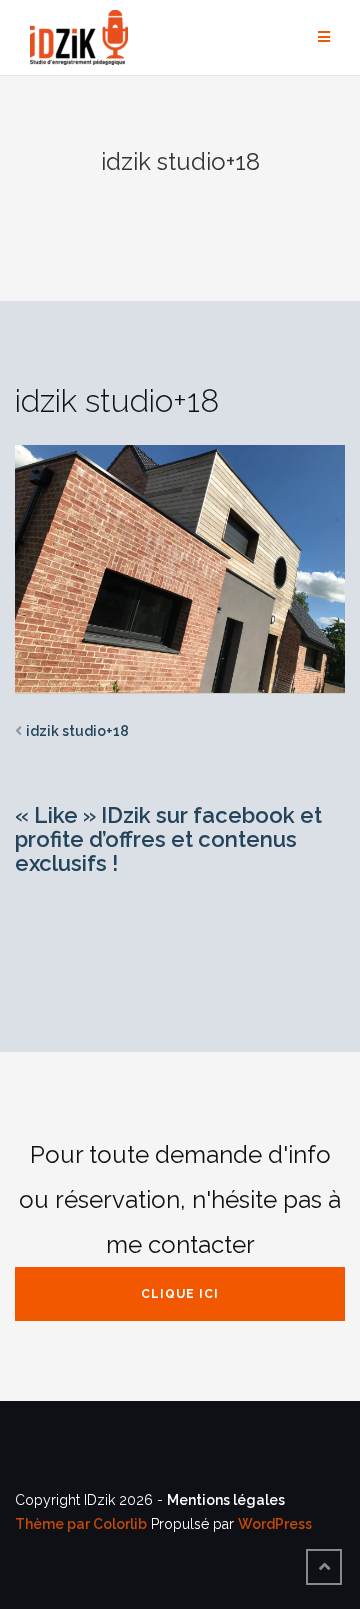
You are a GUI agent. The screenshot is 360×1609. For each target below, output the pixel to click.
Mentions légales (226, 1500)
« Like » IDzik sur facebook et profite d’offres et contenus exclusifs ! (168, 839)
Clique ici (180, 1294)
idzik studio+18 (77, 731)
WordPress (275, 1524)
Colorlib (120, 1524)
